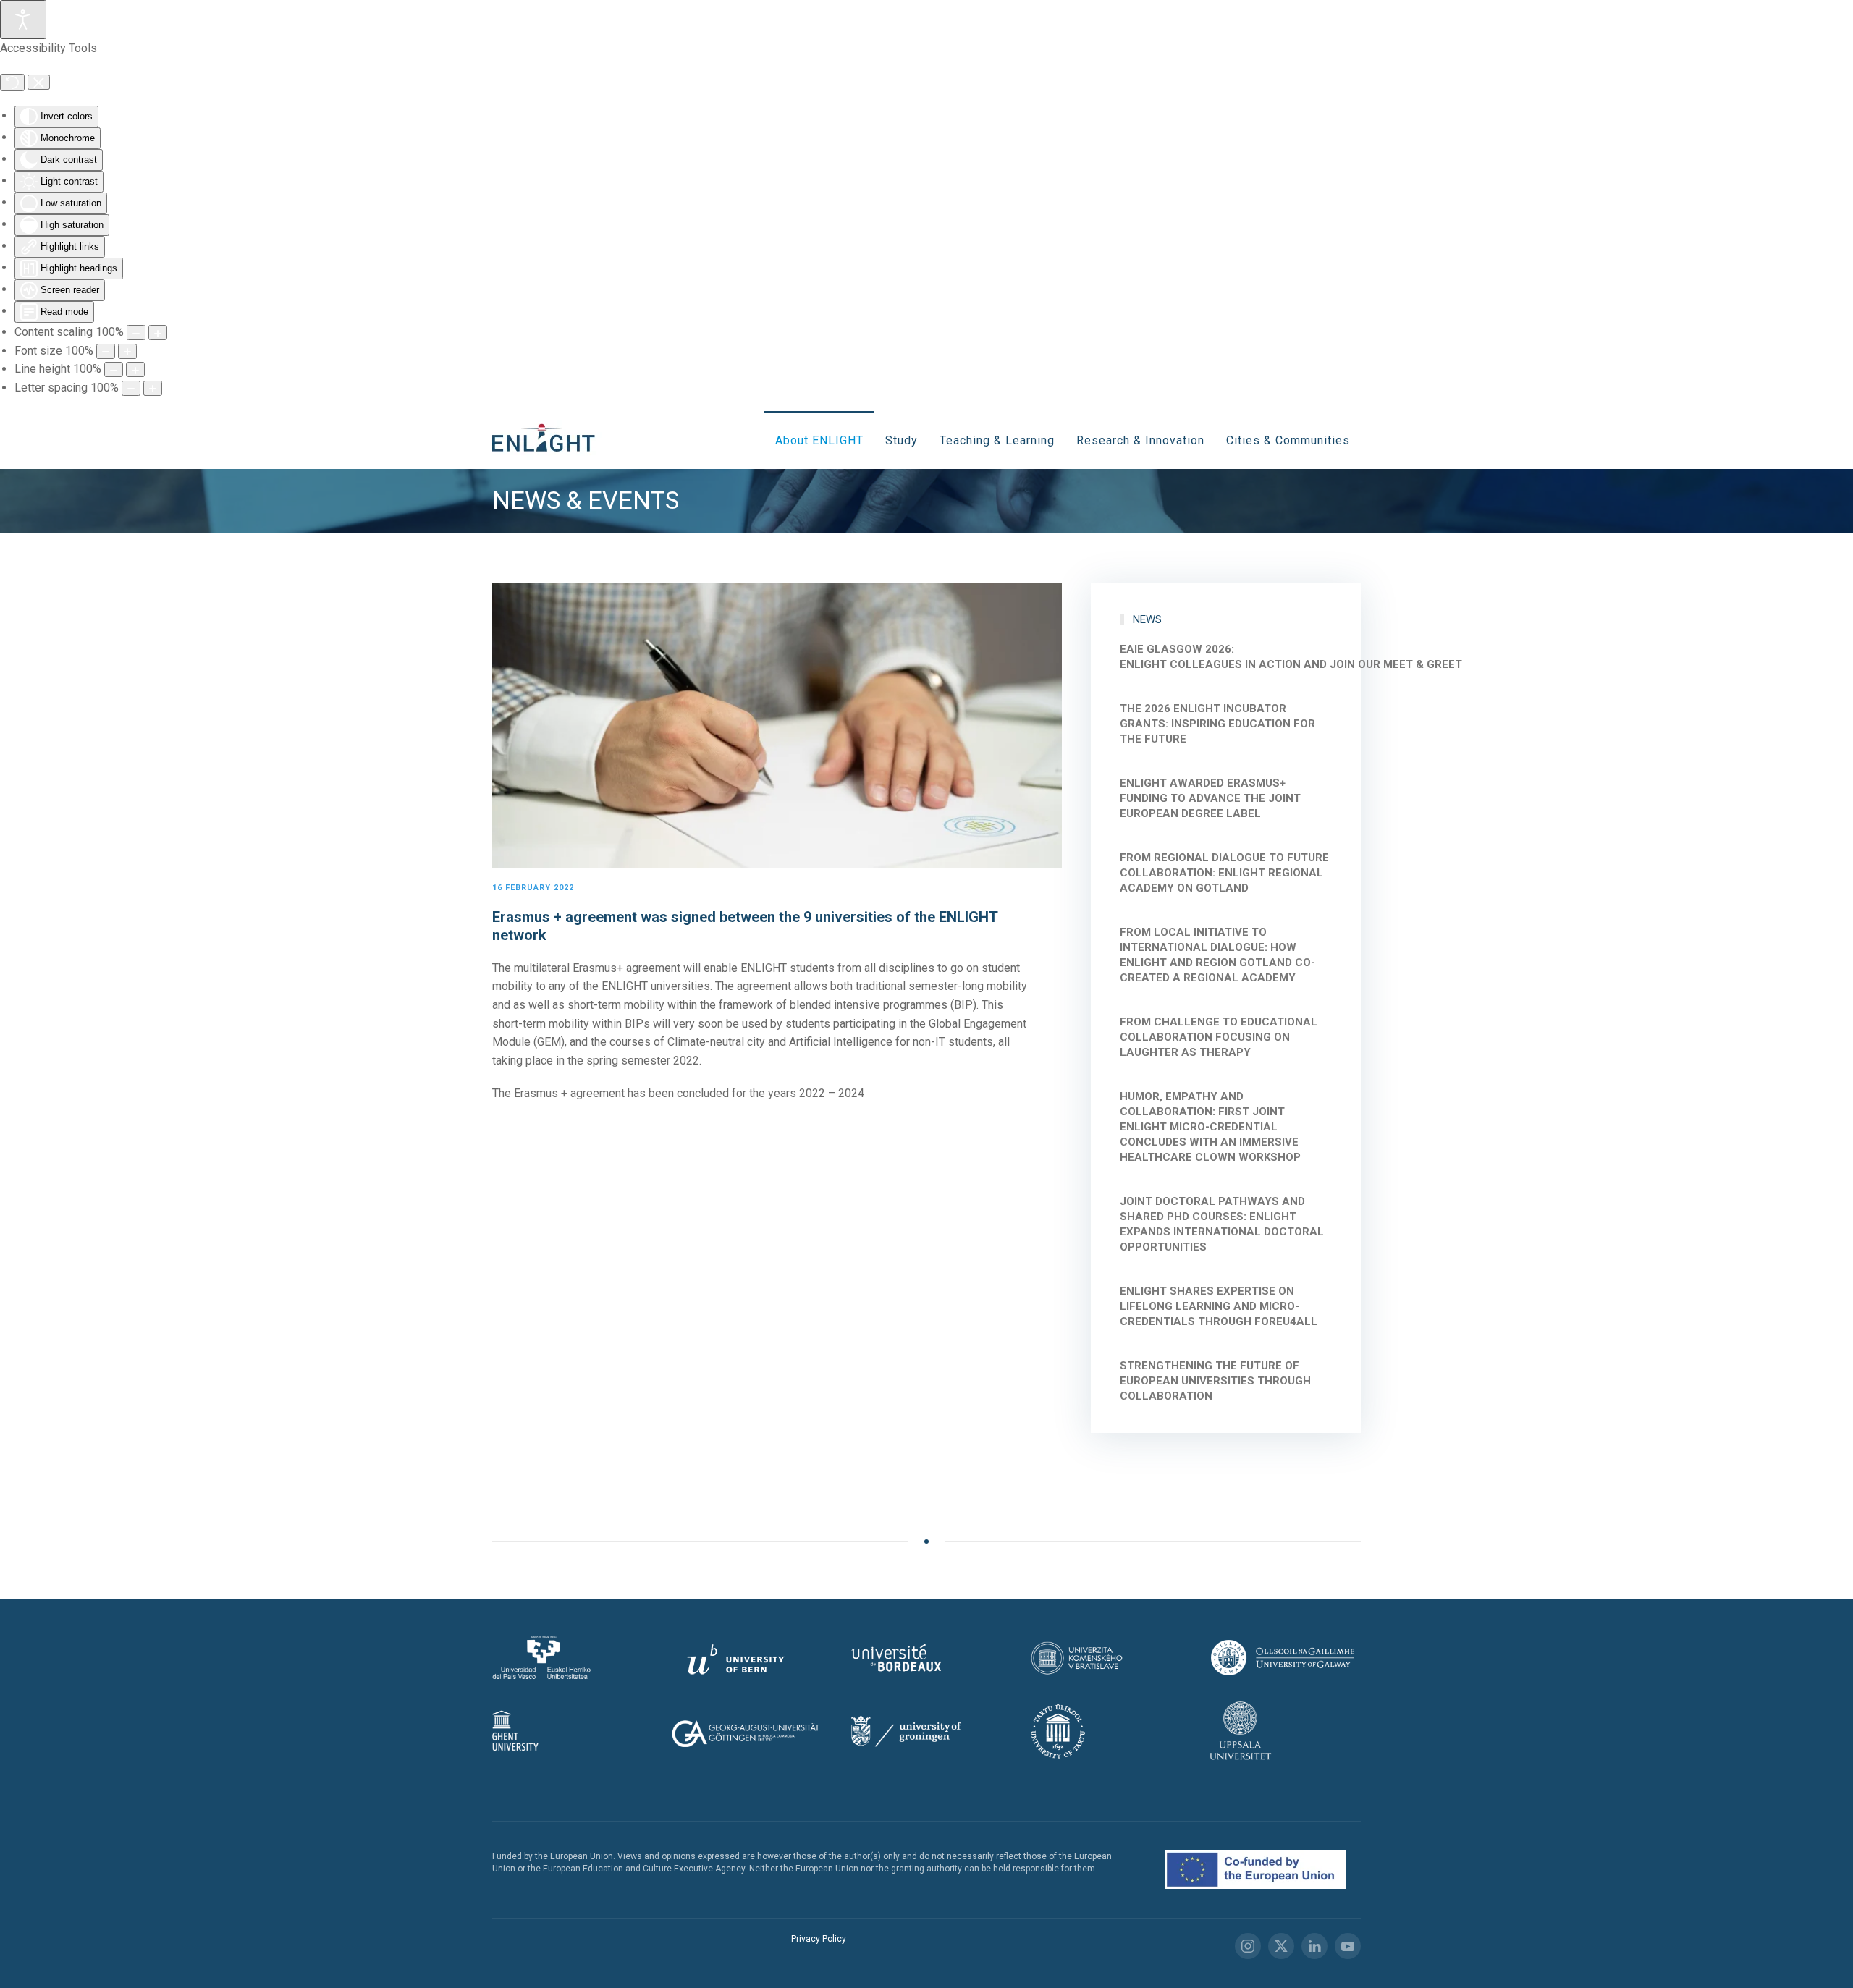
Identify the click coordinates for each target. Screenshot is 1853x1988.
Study (902, 440)
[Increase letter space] (153, 388)
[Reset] (12, 83)
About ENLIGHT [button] (819, 440)
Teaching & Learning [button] (997, 440)
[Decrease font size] (106, 351)
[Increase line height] (135, 369)
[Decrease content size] (136, 333)
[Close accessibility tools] (39, 83)
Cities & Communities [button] (1288, 440)
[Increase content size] (158, 333)
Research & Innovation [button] (1140, 440)
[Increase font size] (127, 351)
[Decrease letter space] (131, 388)
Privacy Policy (819, 1939)
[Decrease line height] (114, 369)
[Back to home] (548, 440)
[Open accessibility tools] (23, 20)
